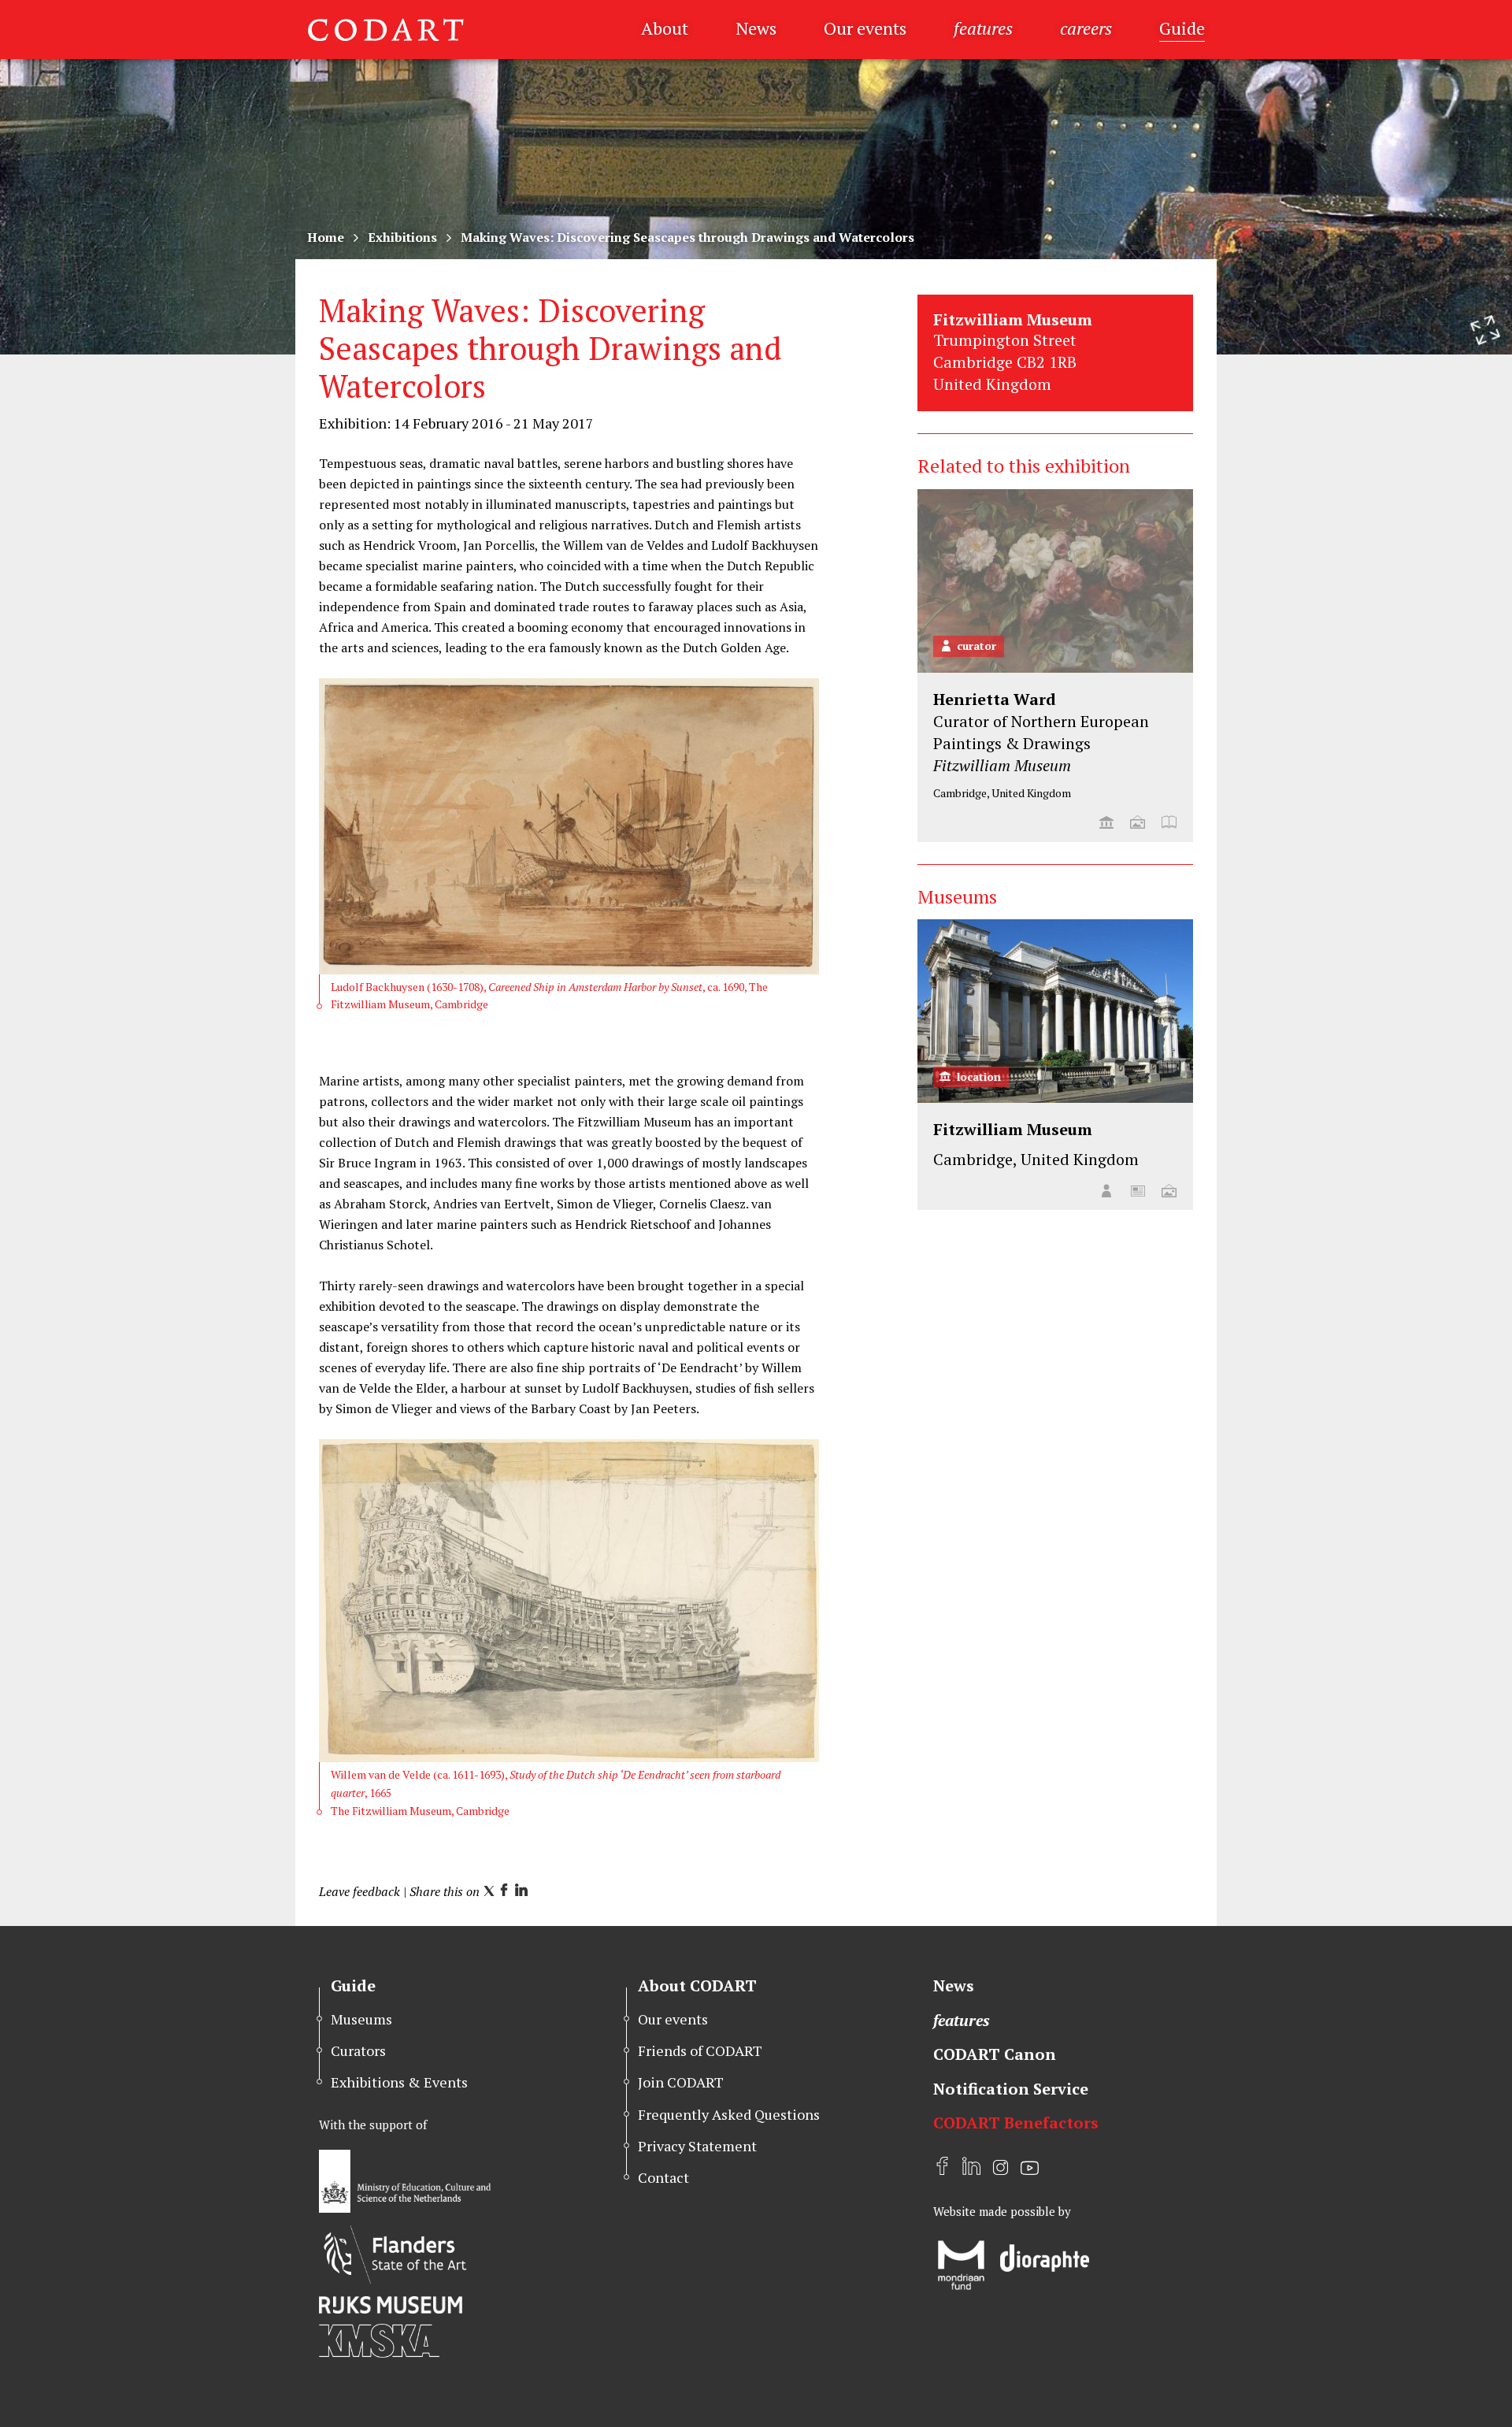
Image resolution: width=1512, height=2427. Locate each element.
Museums (361, 2019)
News (756, 28)
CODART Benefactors (1016, 2123)
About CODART (697, 1985)
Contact (663, 2177)
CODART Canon (995, 2054)
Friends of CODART (700, 2050)
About (665, 28)
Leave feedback (359, 1891)
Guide (1182, 28)
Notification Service (1011, 2089)
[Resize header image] (1485, 330)
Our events (865, 28)
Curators (358, 2050)
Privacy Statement (697, 2146)
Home (326, 237)
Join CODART (681, 2082)
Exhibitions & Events (399, 2082)
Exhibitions (402, 237)
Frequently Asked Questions (729, 2114)
